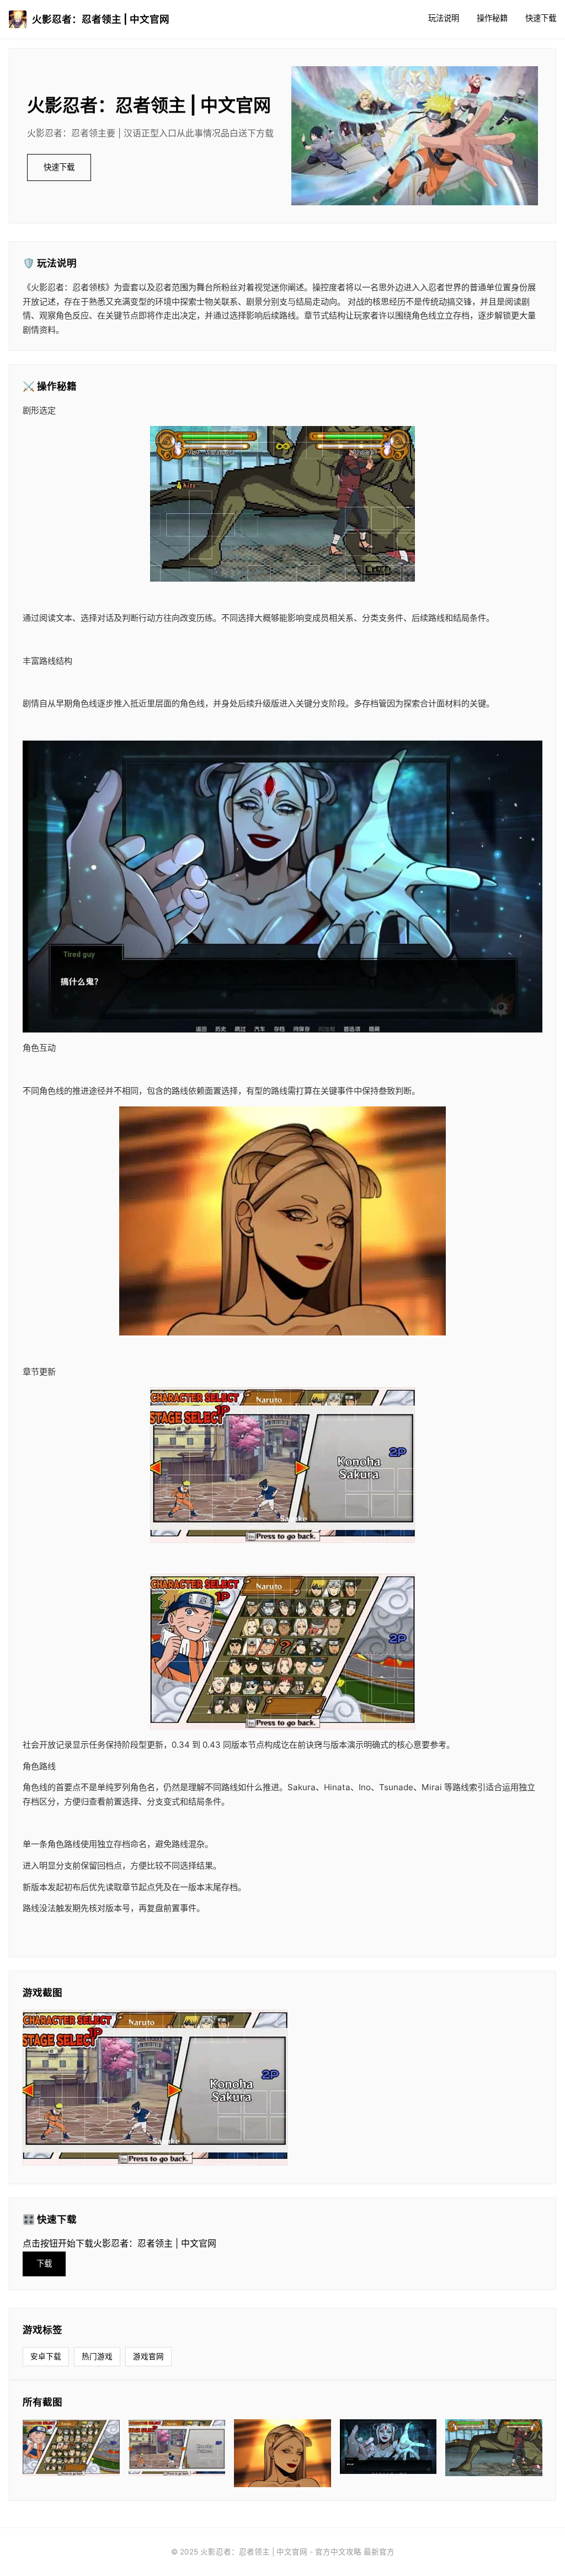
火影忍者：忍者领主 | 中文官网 (101, 19)
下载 (44, 2263)
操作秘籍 (492, 18)
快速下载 (541, 18)
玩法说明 (444, 18)
